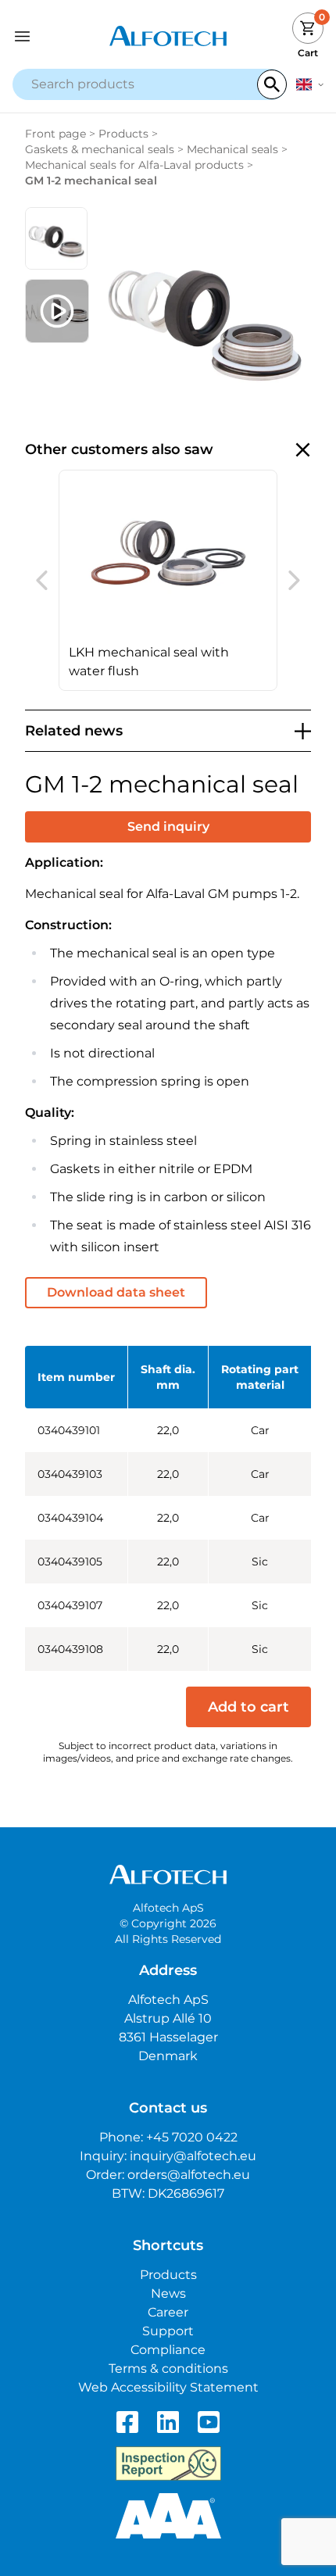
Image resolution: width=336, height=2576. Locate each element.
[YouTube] (209, 2422)
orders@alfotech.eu (189, 2175)
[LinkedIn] (168, 2422)
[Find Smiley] (168, 2463)
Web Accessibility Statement (168, 2387)
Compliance (168, 2350)
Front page (55, 134)
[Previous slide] (42, 581)
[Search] (272, 84)
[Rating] (168, 2516)
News (168, 2293)
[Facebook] (127, 2422)
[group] (168, 580)
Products (123, 134)
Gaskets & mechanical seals (100, 149)
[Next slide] (294, 581)
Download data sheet (116, 1292)
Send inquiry (168, 826)
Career (168, 2312)
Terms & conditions (168, 2368)
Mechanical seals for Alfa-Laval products (134, 165)
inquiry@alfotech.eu (193, 2156)
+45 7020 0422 (192, 2137)
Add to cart (248, 1707)
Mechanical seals (232, 149)
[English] (310, 84)
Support (168, 2331)
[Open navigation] (52, 36)
